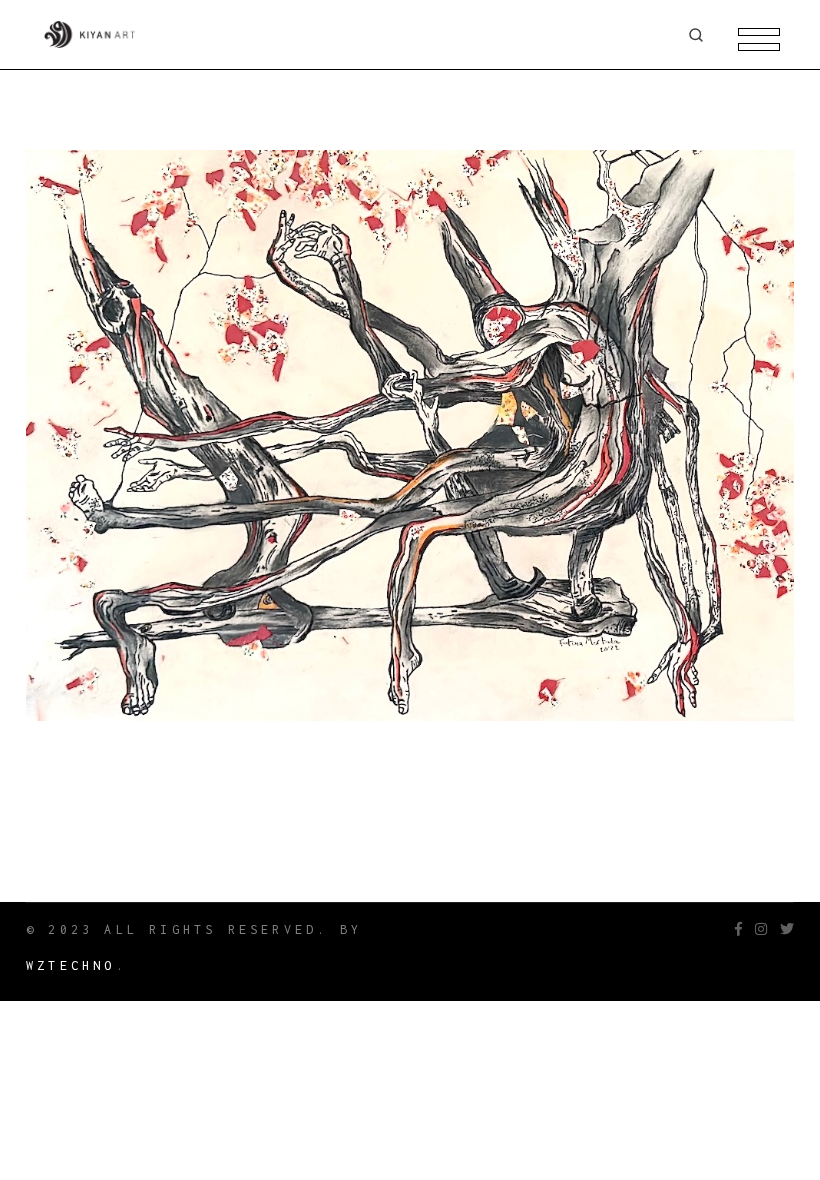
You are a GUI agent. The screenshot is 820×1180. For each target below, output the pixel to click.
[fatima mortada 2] (410, 435)
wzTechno (71, 965)
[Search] (696, 35)
